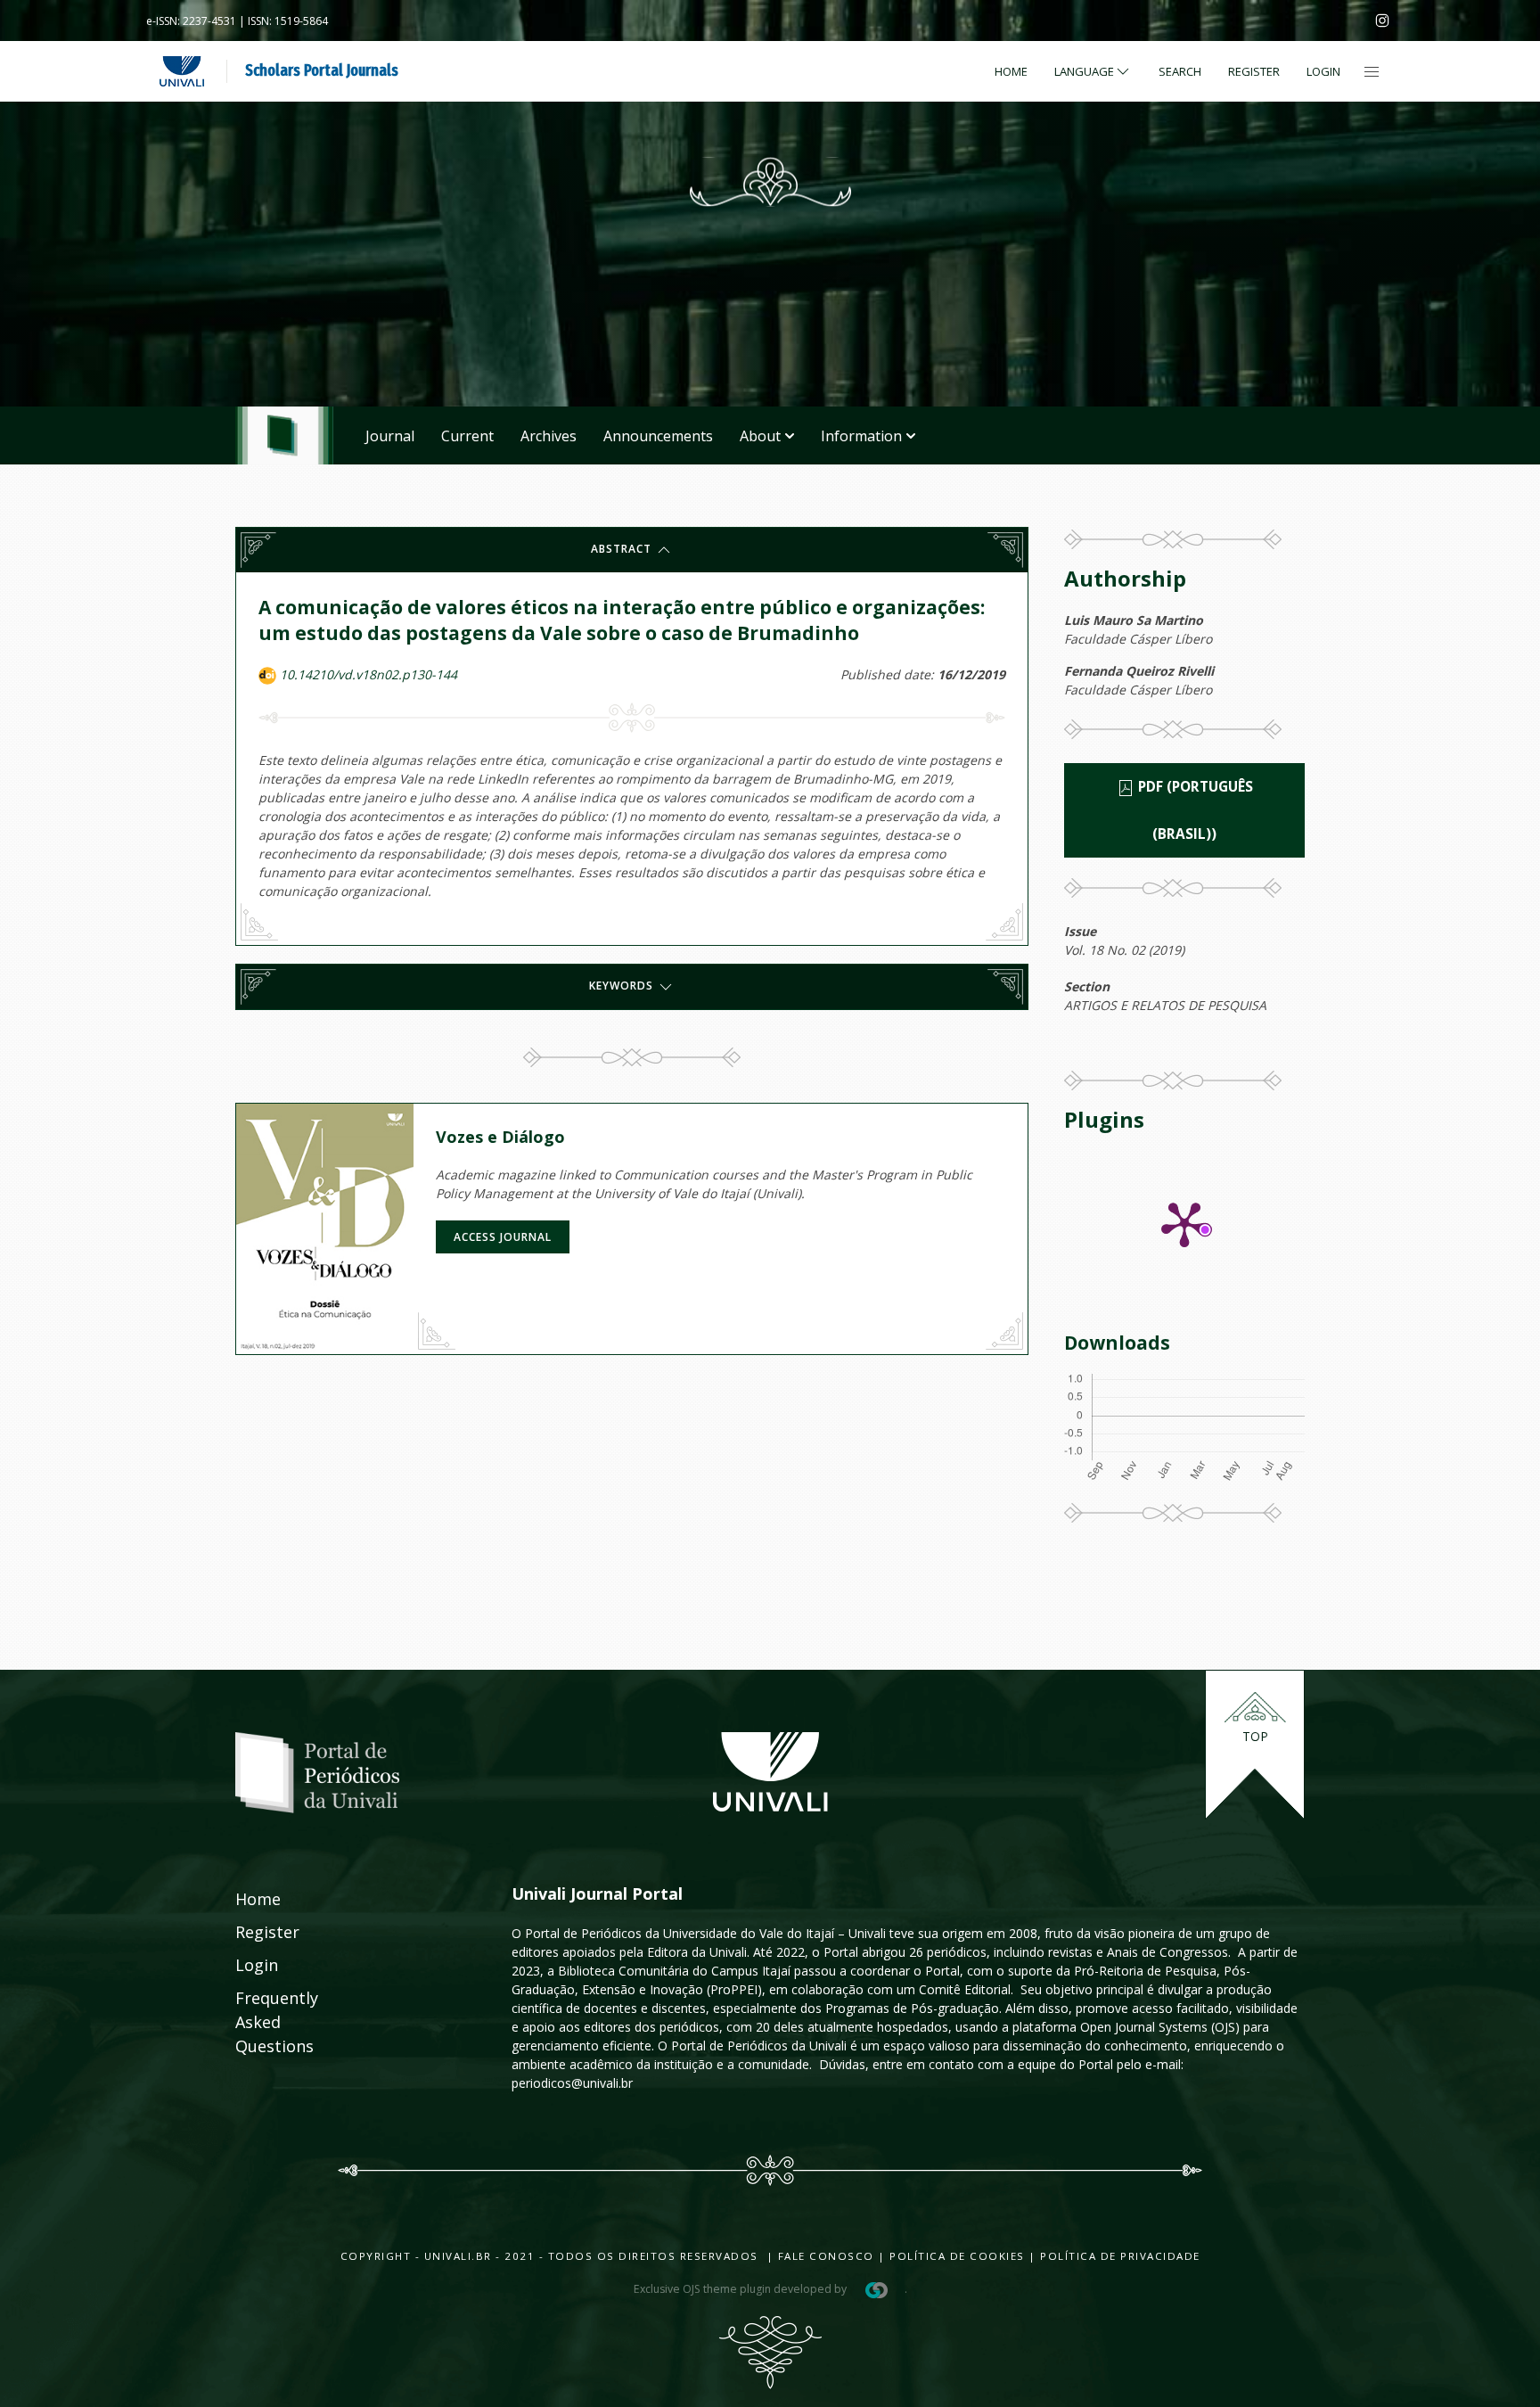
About (760, 436)
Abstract (623, 549)
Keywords (623, 986)
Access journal (503, 1237)
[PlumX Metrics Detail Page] (1184, 1223)
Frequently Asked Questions (259, 2022)
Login (1323, 71)
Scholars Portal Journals (322, 70)
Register (1254, 71)
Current (467, 436)
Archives (549, 436)
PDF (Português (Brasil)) (1194, 810)
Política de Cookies (957, 2256)
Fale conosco (824, 2256)
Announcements (658, 436)
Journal (390, 436)
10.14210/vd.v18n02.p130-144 (369, 674)
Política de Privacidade (1120, 2256)
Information (861, 436)
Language (1084, 71)
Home (1011, 71)
